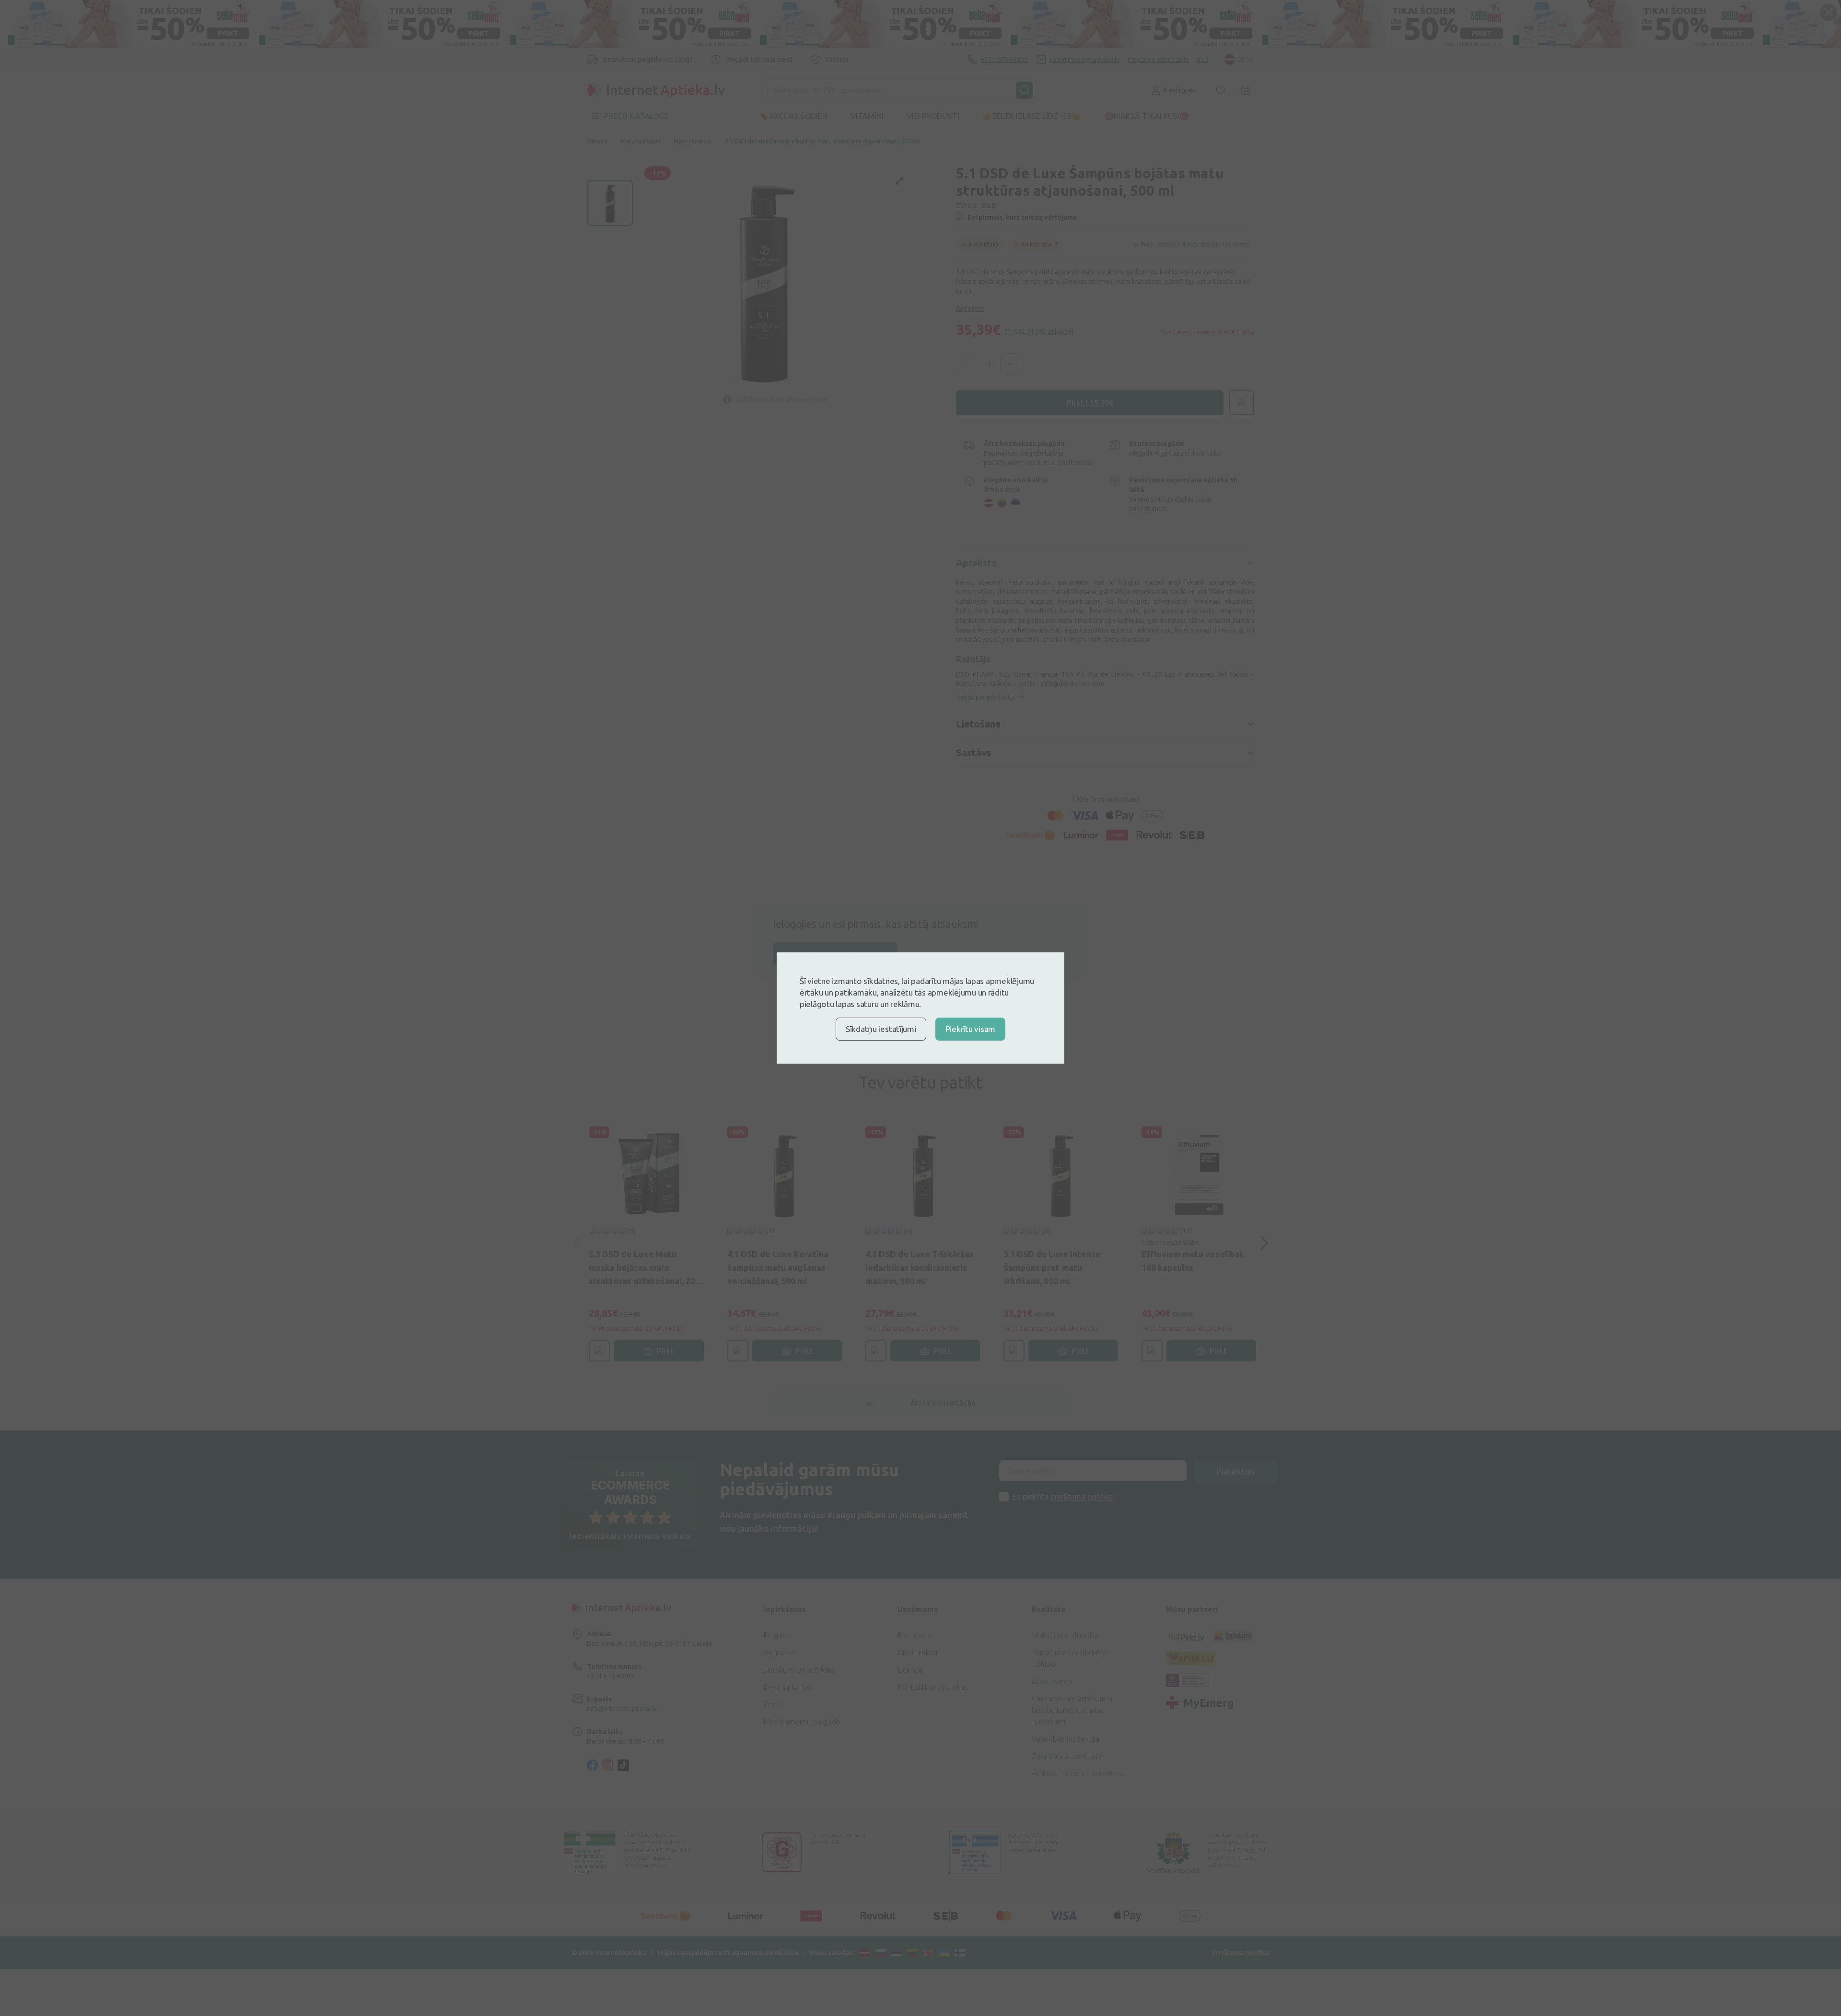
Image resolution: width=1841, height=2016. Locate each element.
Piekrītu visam (970, 1029)
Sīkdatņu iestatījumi (881, 1029)
